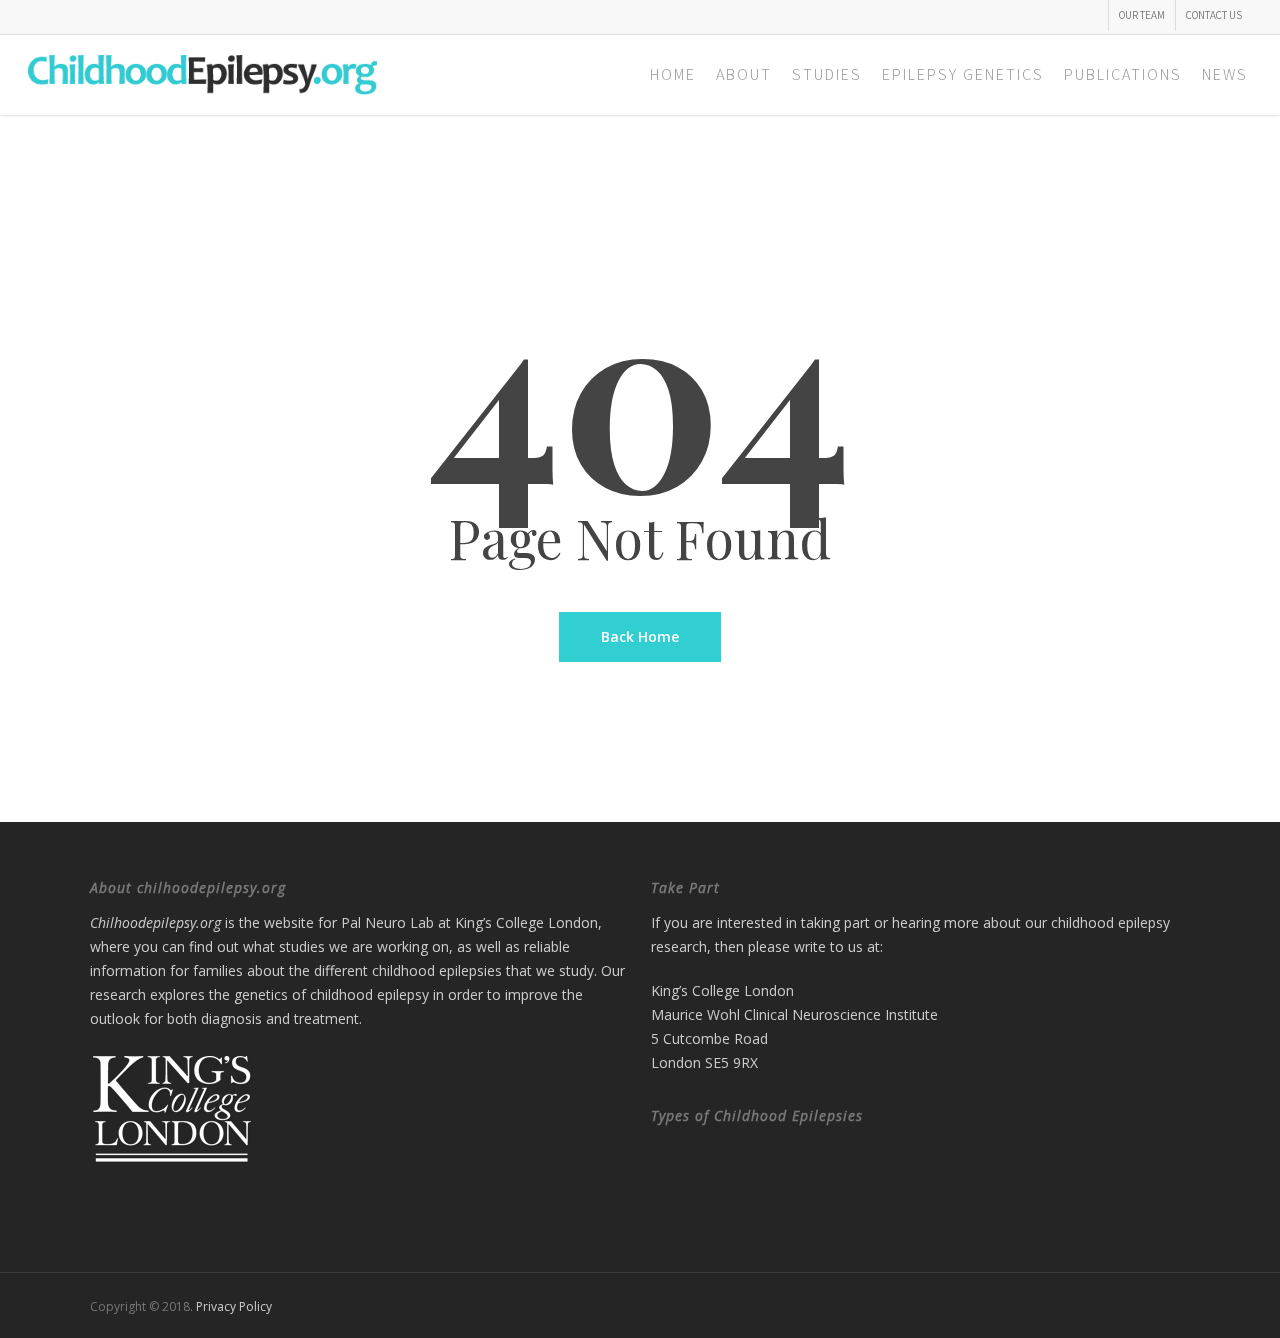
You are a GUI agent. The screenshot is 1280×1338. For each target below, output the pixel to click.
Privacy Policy (234, 1306)
